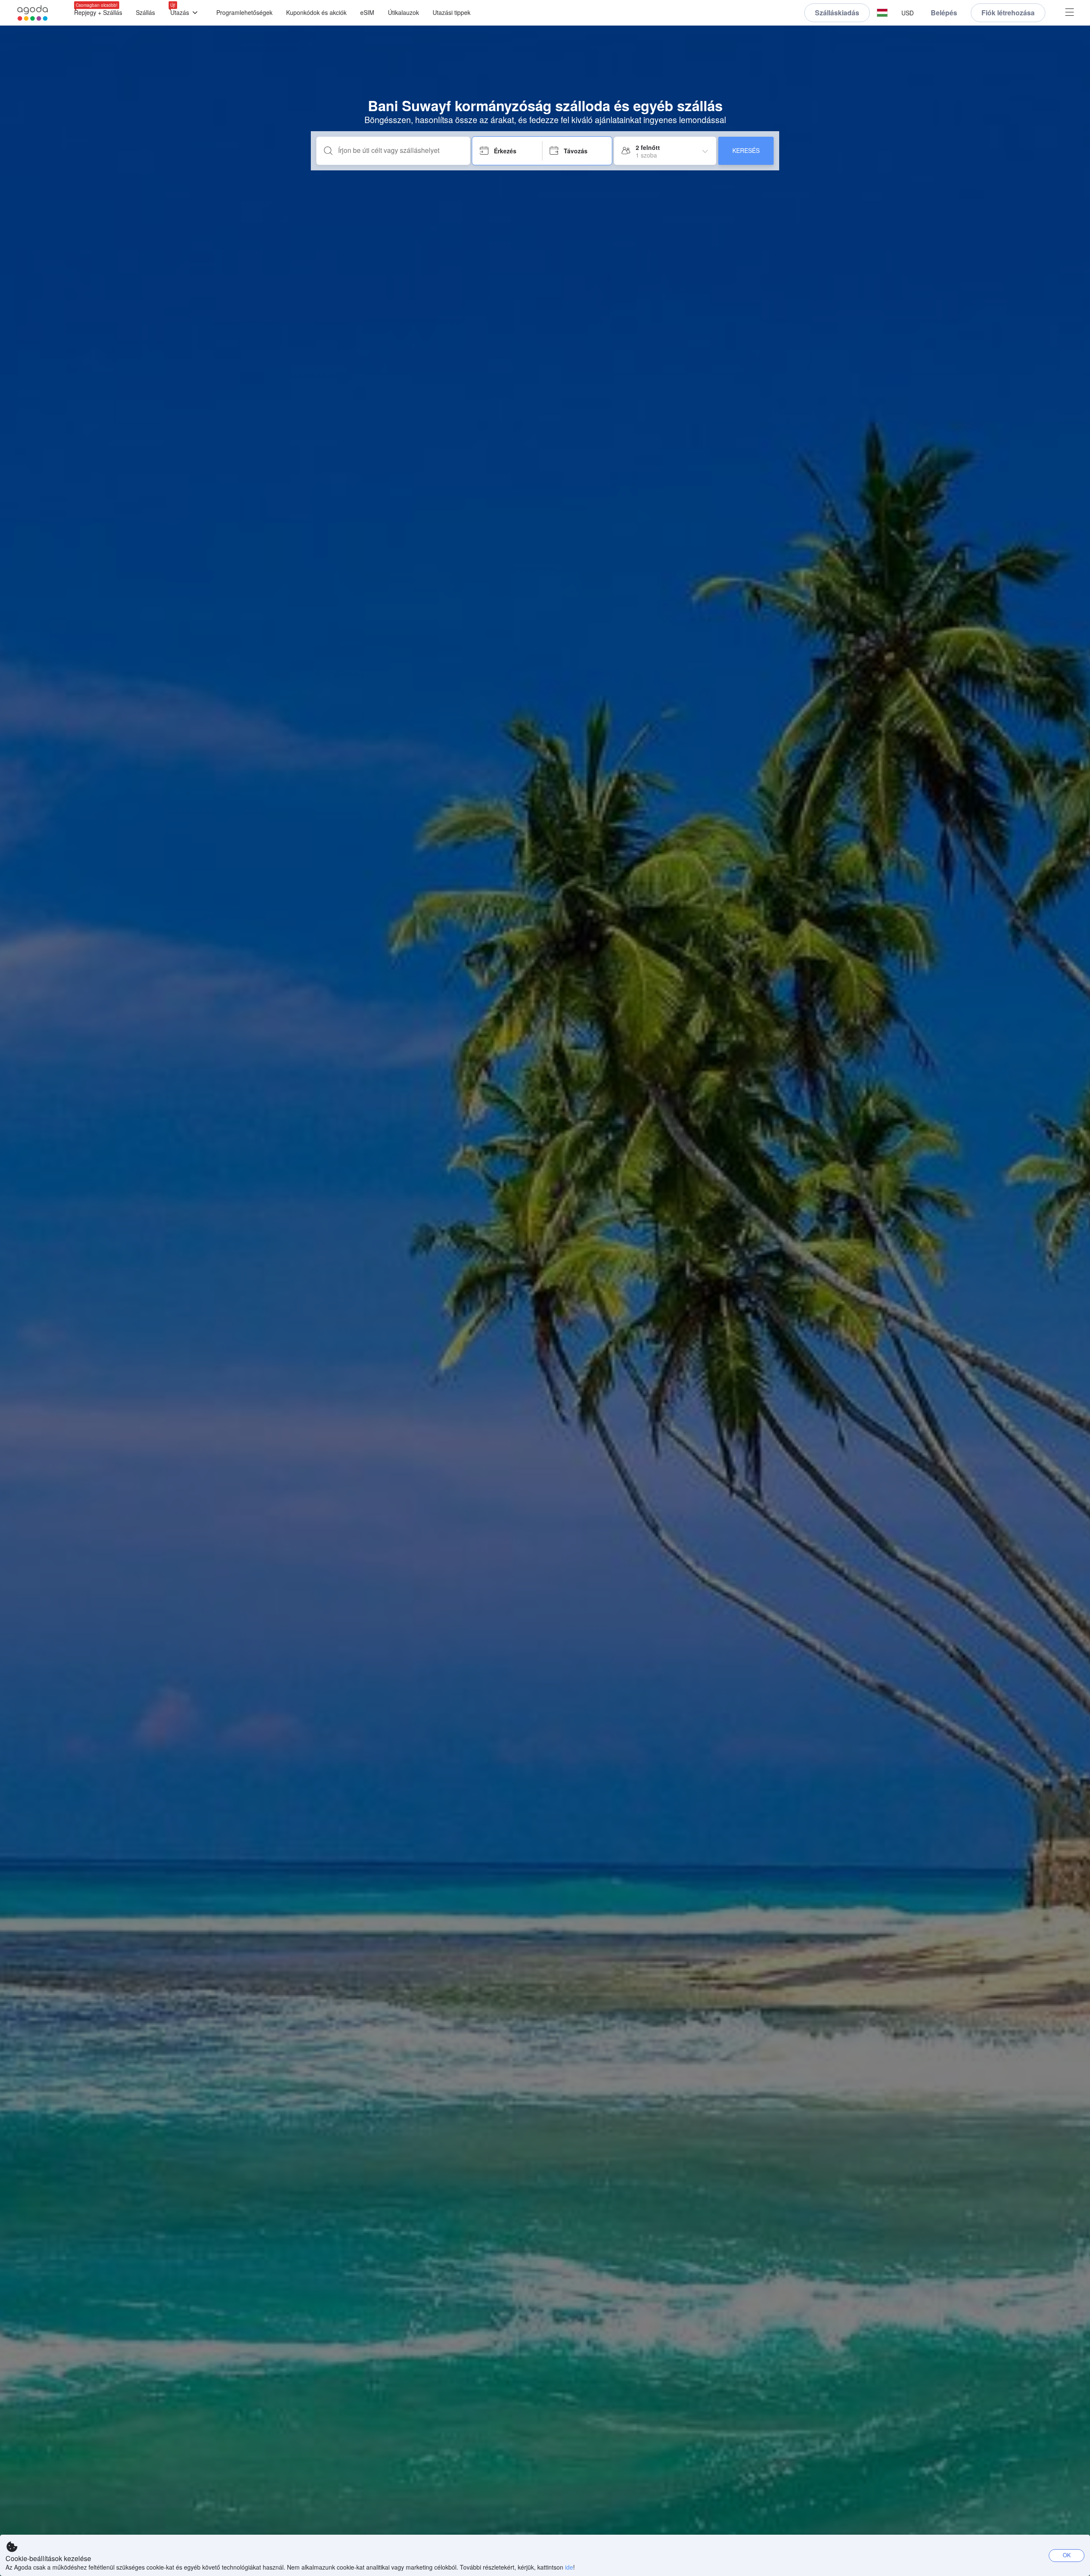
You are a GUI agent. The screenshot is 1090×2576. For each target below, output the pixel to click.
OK (1067, 2555)
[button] (882, 13)
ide (569, 2567)
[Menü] (1070, 13)
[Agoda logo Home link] (33, 13)
